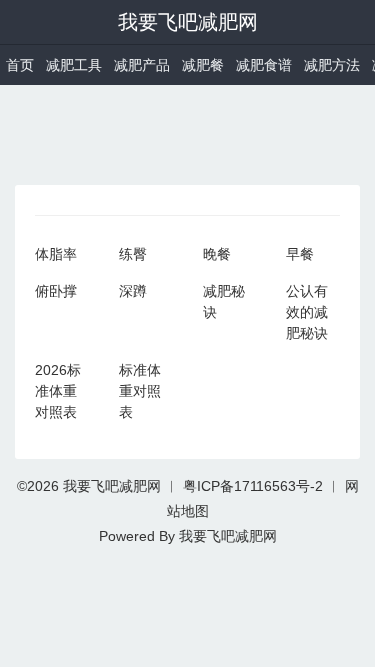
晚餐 (217, 254)
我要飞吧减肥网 (188, 22)
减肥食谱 (264, 65)
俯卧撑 (56, 291)
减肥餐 (203, 65)
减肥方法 (332, 65)
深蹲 (133, 291)
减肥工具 (74, 65)
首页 (20, 65)
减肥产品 (142, 65)
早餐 (300, 254)
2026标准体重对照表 (58, 391)
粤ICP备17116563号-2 (253, 486)
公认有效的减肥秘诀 (307, 312)
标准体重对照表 (140, 391)
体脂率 (56, 254)
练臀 (133, 254)
